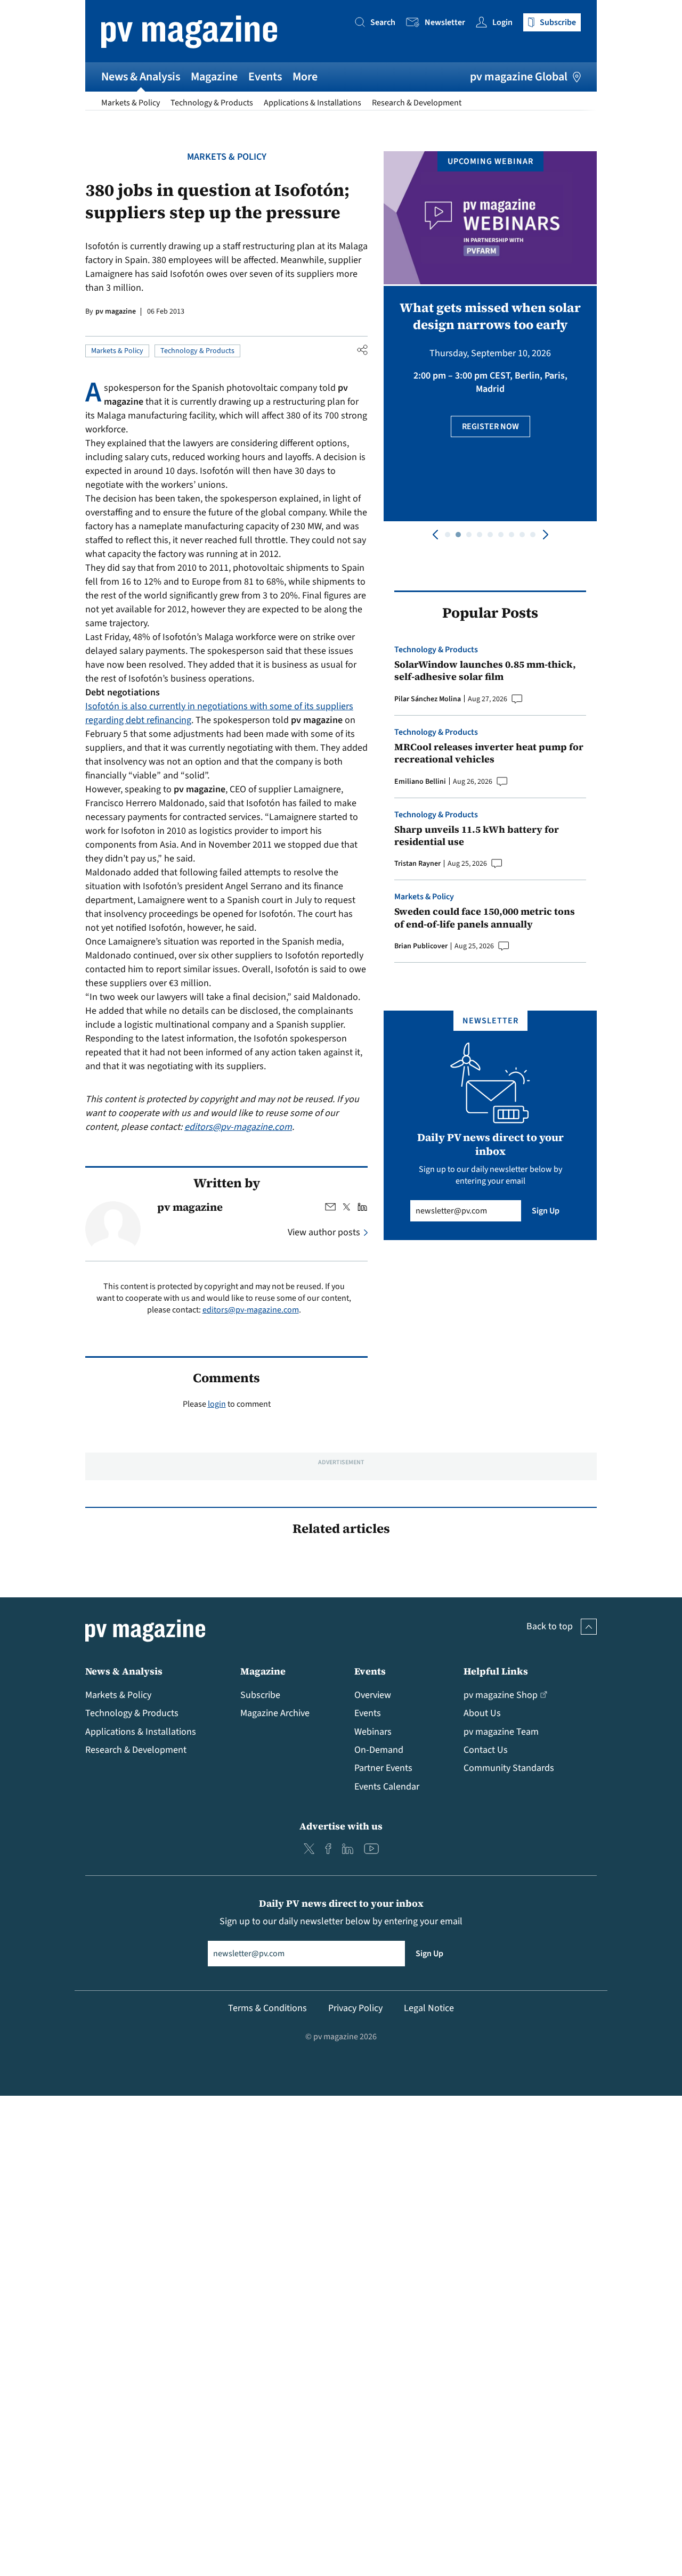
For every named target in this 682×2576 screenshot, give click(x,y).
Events (265, 77)
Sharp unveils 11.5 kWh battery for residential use (477, 836)
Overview (373, 1695)
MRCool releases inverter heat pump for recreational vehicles (489, 753)
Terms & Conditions (267, 2008)
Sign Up (546, 1211)
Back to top (550, 1626)
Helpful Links (496, 1671)
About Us (482, 1713)
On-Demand (379, 1750)
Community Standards (509, 1768)
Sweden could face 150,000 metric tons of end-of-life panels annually (485, 918)
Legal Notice (429, 2008)
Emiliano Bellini (420, 782)
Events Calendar (387, 1787)
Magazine (214, 77)
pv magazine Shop (501, 1695)
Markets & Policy (131, 103)
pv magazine (116, 311)
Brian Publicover (421, 946)
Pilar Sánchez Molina (428, 699)
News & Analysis (141, 77)
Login (502, 22)
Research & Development (417, 103)
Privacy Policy (355, 2008)
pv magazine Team (501, 1732)
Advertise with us (341, 1826)
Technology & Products (212, 103)
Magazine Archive (275, 1713)
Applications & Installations (312, 103)
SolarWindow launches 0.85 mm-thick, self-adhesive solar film (485, 671)
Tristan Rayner (417, 864)
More (305, 77)
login (217, 1404)
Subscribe (260, 1695)
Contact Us (486, 1750)
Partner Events (383, 1768)
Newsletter (445, 22)
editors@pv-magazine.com (238, 1127)
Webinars (373, 1732)
